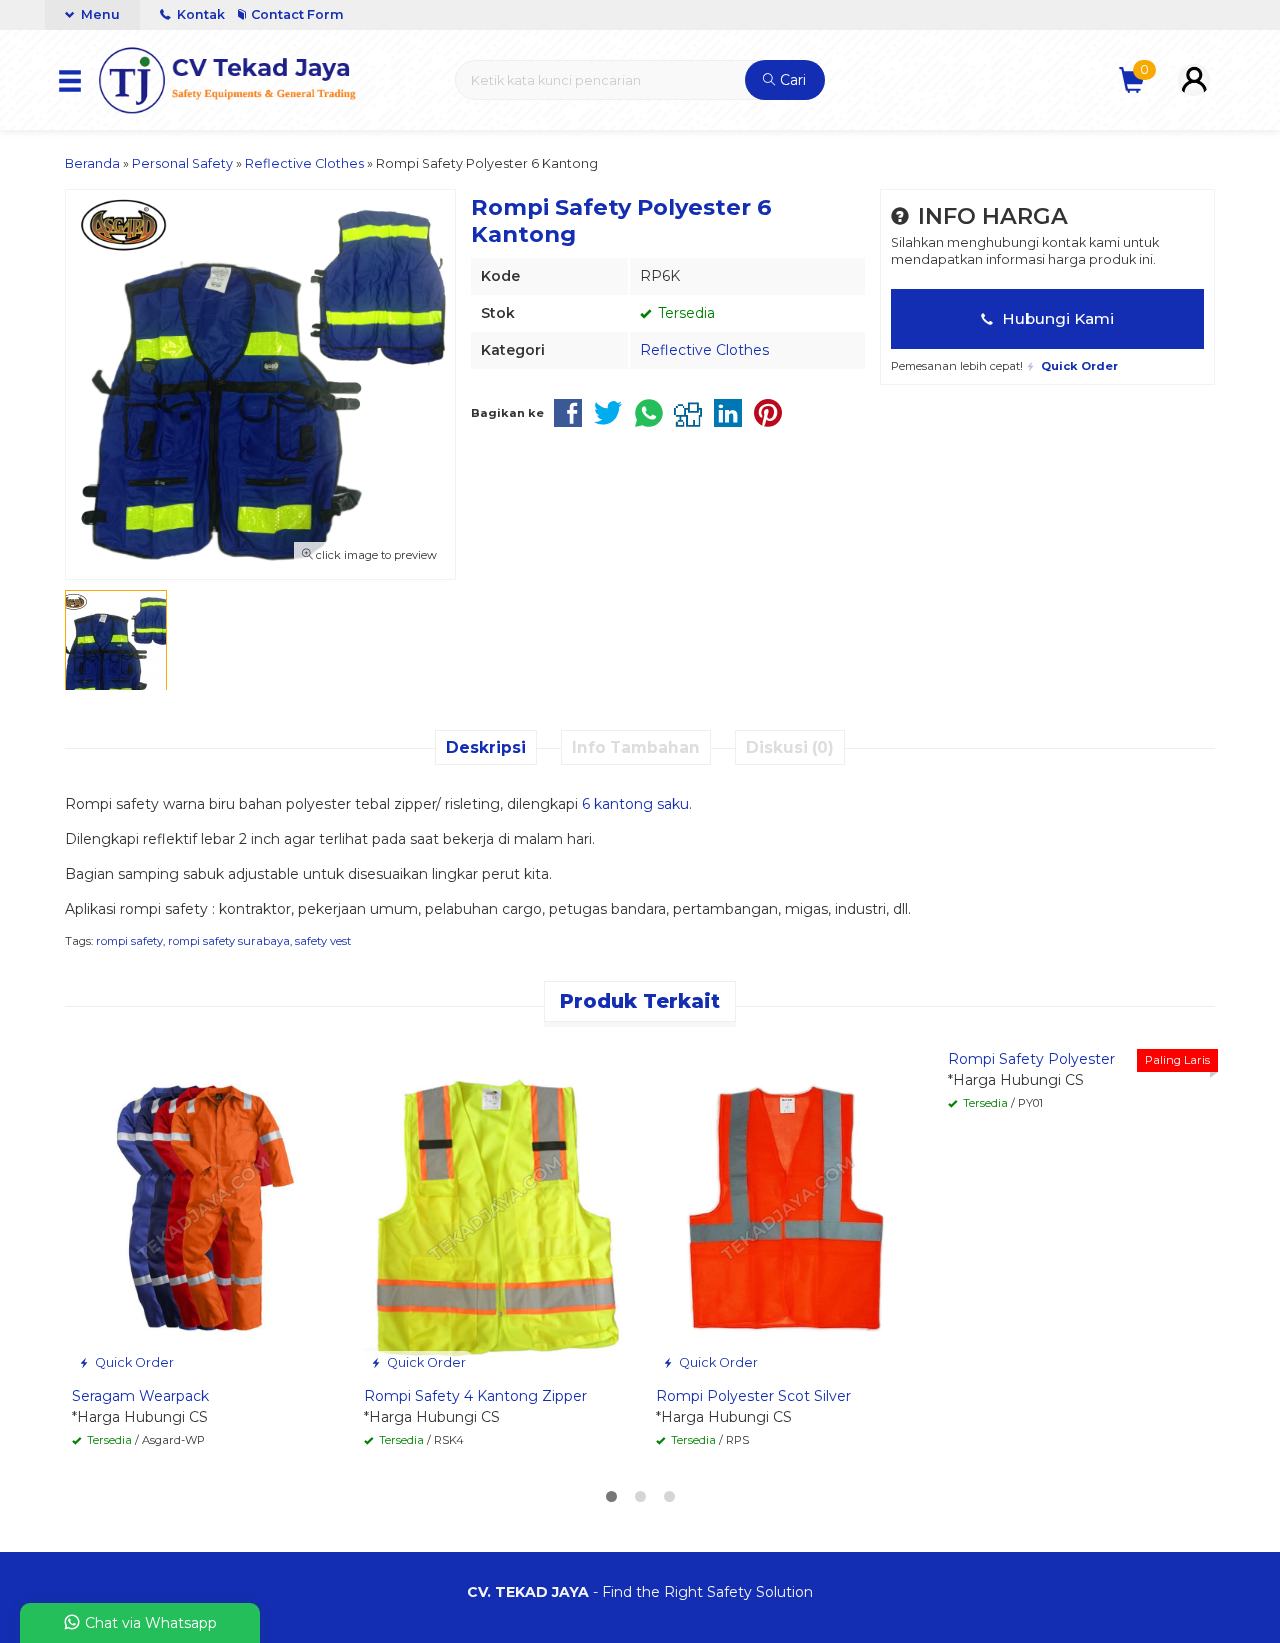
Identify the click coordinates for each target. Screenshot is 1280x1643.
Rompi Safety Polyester (1031, 1059)
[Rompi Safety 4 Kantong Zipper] (495, 1206)
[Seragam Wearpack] (203, 1206)
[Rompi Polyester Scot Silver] (787, 1206)
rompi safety (129, 941)
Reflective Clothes (704, 350)
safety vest (323, 941)
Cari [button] (791, 80)
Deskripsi (486, 747)
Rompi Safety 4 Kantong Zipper (475, 1396)
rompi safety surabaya (229, 941)
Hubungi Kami (1056, 318)
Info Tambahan (636, 747)
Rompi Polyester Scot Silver (753, 1396)
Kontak (201, 14)
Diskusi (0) (790, 747)
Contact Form (297, 14)
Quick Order (133, 1362)
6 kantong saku (635, 804)
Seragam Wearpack (140, 1396)
